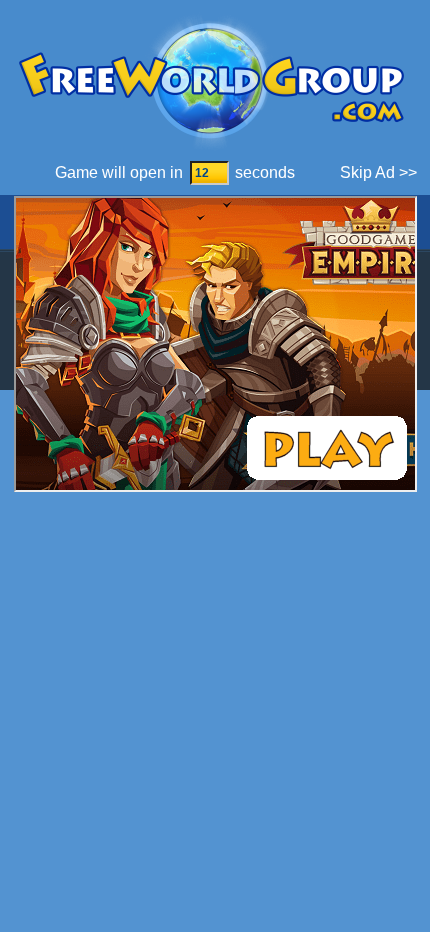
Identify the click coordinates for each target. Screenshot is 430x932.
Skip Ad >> (378, 172)
